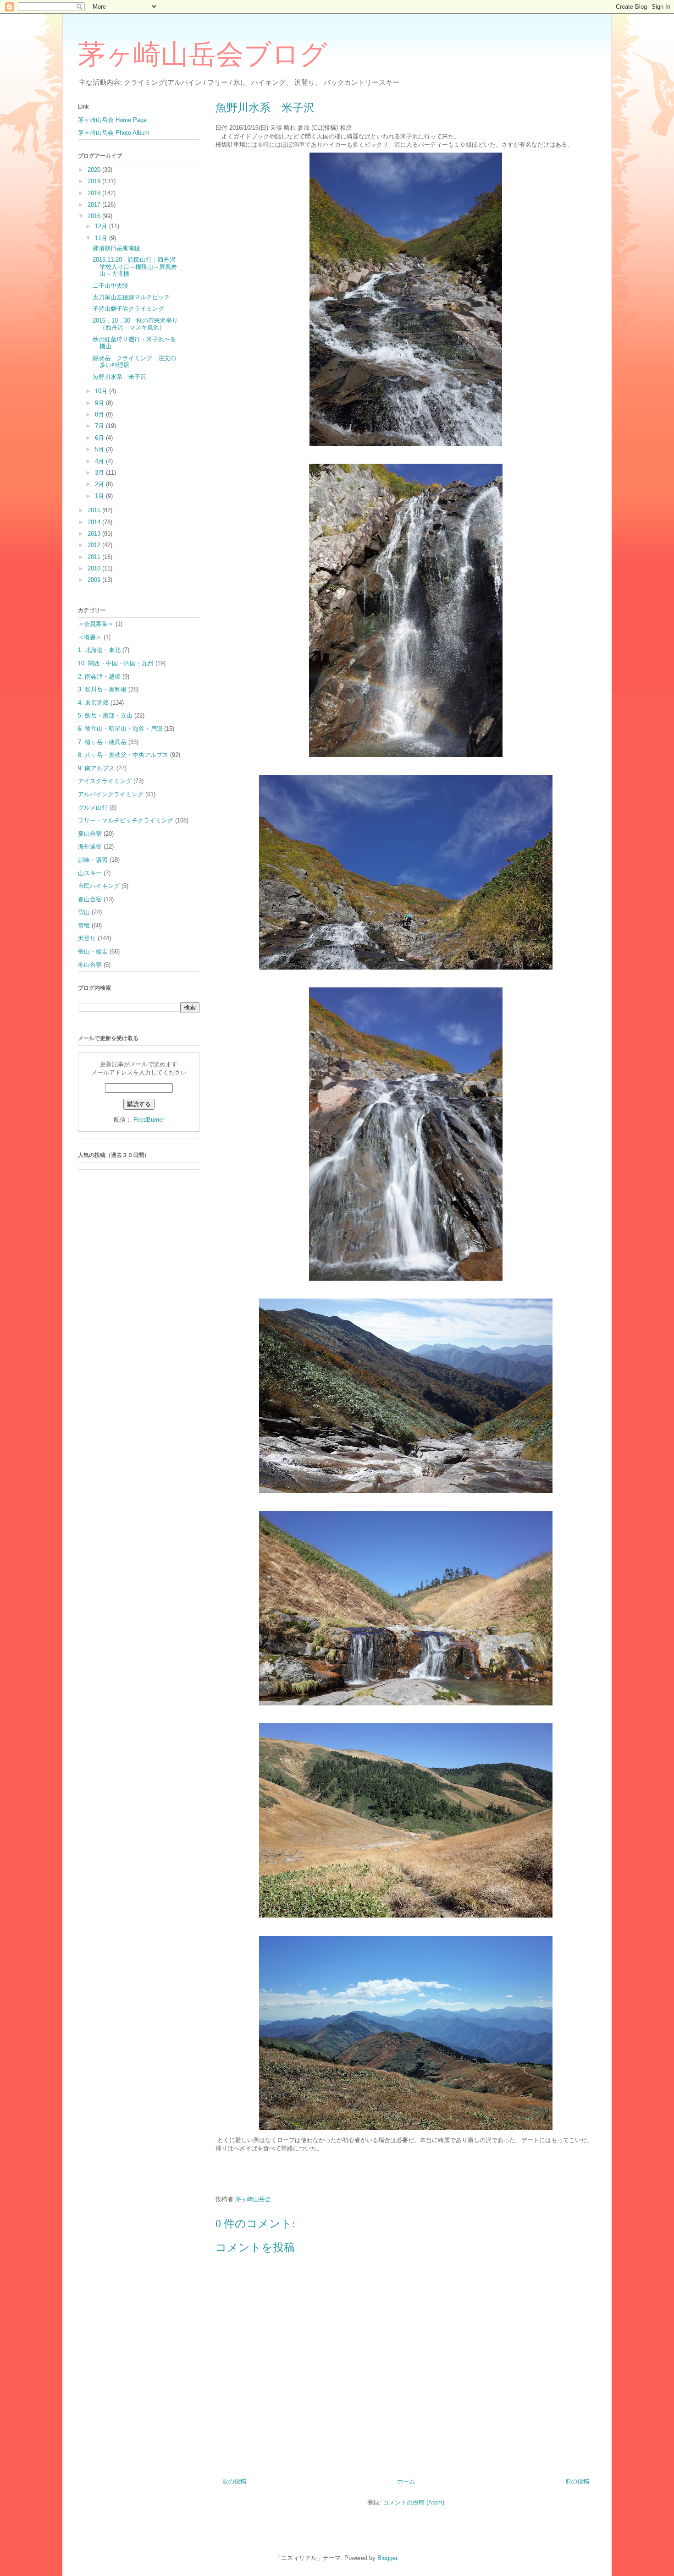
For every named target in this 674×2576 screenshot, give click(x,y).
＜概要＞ (90, 637)
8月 (100, 414)
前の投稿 (577, 2481)
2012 (95, 545)
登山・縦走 (93, 951)
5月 (100, 449)
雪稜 (84, 925)
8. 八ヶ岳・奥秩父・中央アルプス (123, 755)
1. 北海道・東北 (99, 650)
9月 (100, 403)
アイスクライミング (105, 781)
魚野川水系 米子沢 (119, 377)
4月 (100, 461)
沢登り (87, 938)
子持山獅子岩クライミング (128, 309)
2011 (95, 557)
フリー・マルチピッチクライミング (126, 820)
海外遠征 (90, 847)
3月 (100, 473)
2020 (95, 170)
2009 (95, 580)
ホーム (406, 2481)
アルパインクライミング (111, 794)
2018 (95, 193)
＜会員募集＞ (96, 624)
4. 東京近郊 (93, 703)
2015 (95, 510)
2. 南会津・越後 (99, 677)
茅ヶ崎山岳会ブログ (203, 55)
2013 (95, 534)
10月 (102, 391)
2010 (95, 568)
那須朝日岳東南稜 (116, 248)
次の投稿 (234, 2481)
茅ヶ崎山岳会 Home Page (112, 120)
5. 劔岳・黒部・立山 (105, 715)
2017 (95, 205)
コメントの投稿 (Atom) (414, 2502)
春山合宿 (90, 899)
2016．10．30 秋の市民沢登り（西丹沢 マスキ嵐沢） (135, 324)
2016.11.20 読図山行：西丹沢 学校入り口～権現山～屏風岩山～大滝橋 (137, 267)
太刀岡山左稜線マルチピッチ (131, 297)
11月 (102, 238)
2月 (100, 484)
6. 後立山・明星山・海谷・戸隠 (120, 729)
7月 (100, 426)
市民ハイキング (99, 886)
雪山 (84, 912)
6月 (100, 438)
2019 (95, 181)
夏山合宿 (90, 834)
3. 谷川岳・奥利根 (102, 689)
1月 (100, 496)
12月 (102, 226)
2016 (95, 216)
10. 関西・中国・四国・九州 (116, 663)
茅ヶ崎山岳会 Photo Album (114, 133)
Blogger (387, 2558)
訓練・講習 (93, 860)
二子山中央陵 (110, 286)
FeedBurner (149, 1120)
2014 (95, 522)
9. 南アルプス (96, 768)
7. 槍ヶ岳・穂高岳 (102, 742)
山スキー (90, 873)
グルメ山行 (93, 808)
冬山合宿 (90, 965)
